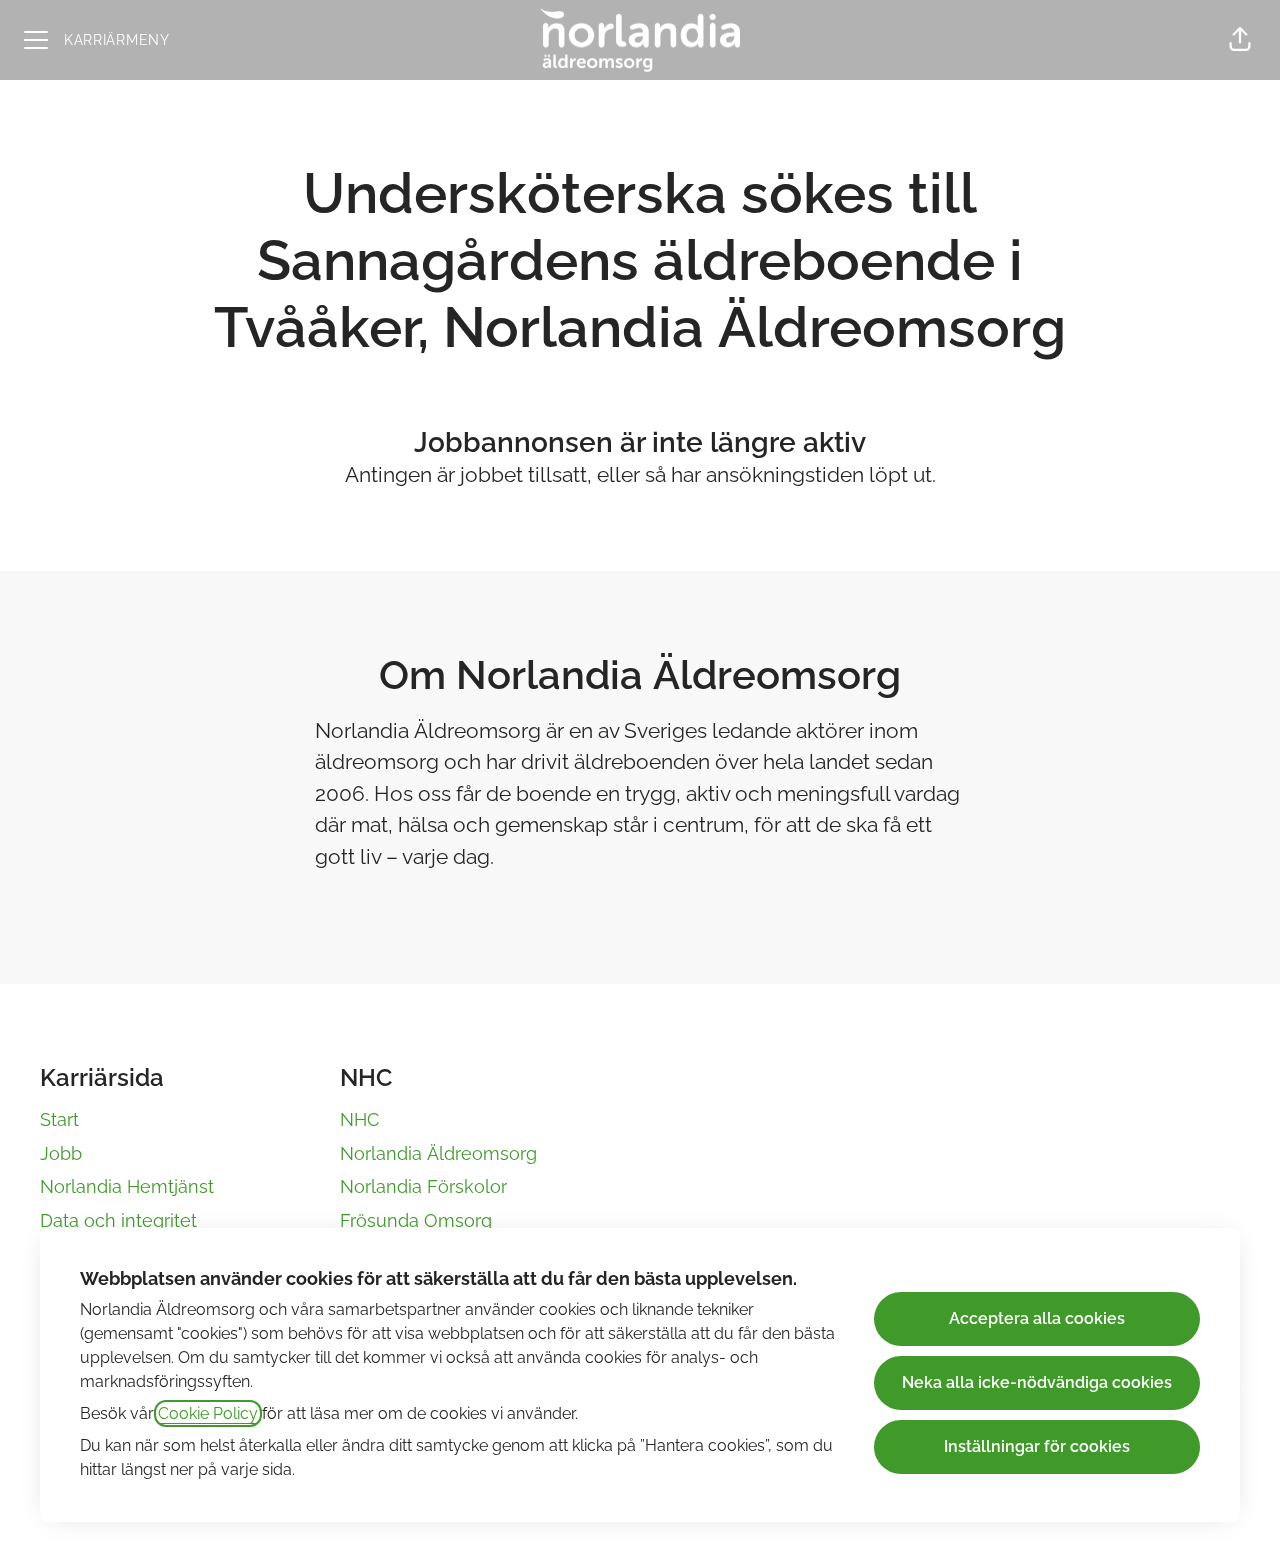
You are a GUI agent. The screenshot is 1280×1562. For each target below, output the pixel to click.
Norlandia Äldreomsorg (438, 1153)
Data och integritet (118, 1220)
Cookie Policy (208, 1413)
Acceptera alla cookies (1037, 1318)
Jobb (61, 1153)
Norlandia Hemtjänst (127, 1186)
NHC (359, 1119)
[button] (1240, 40)
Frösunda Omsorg (416, 1220)
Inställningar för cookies (1037, 1446)
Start (59, 1119)
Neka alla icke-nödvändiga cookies (1037, 1382)
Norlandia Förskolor (423, 1186)
